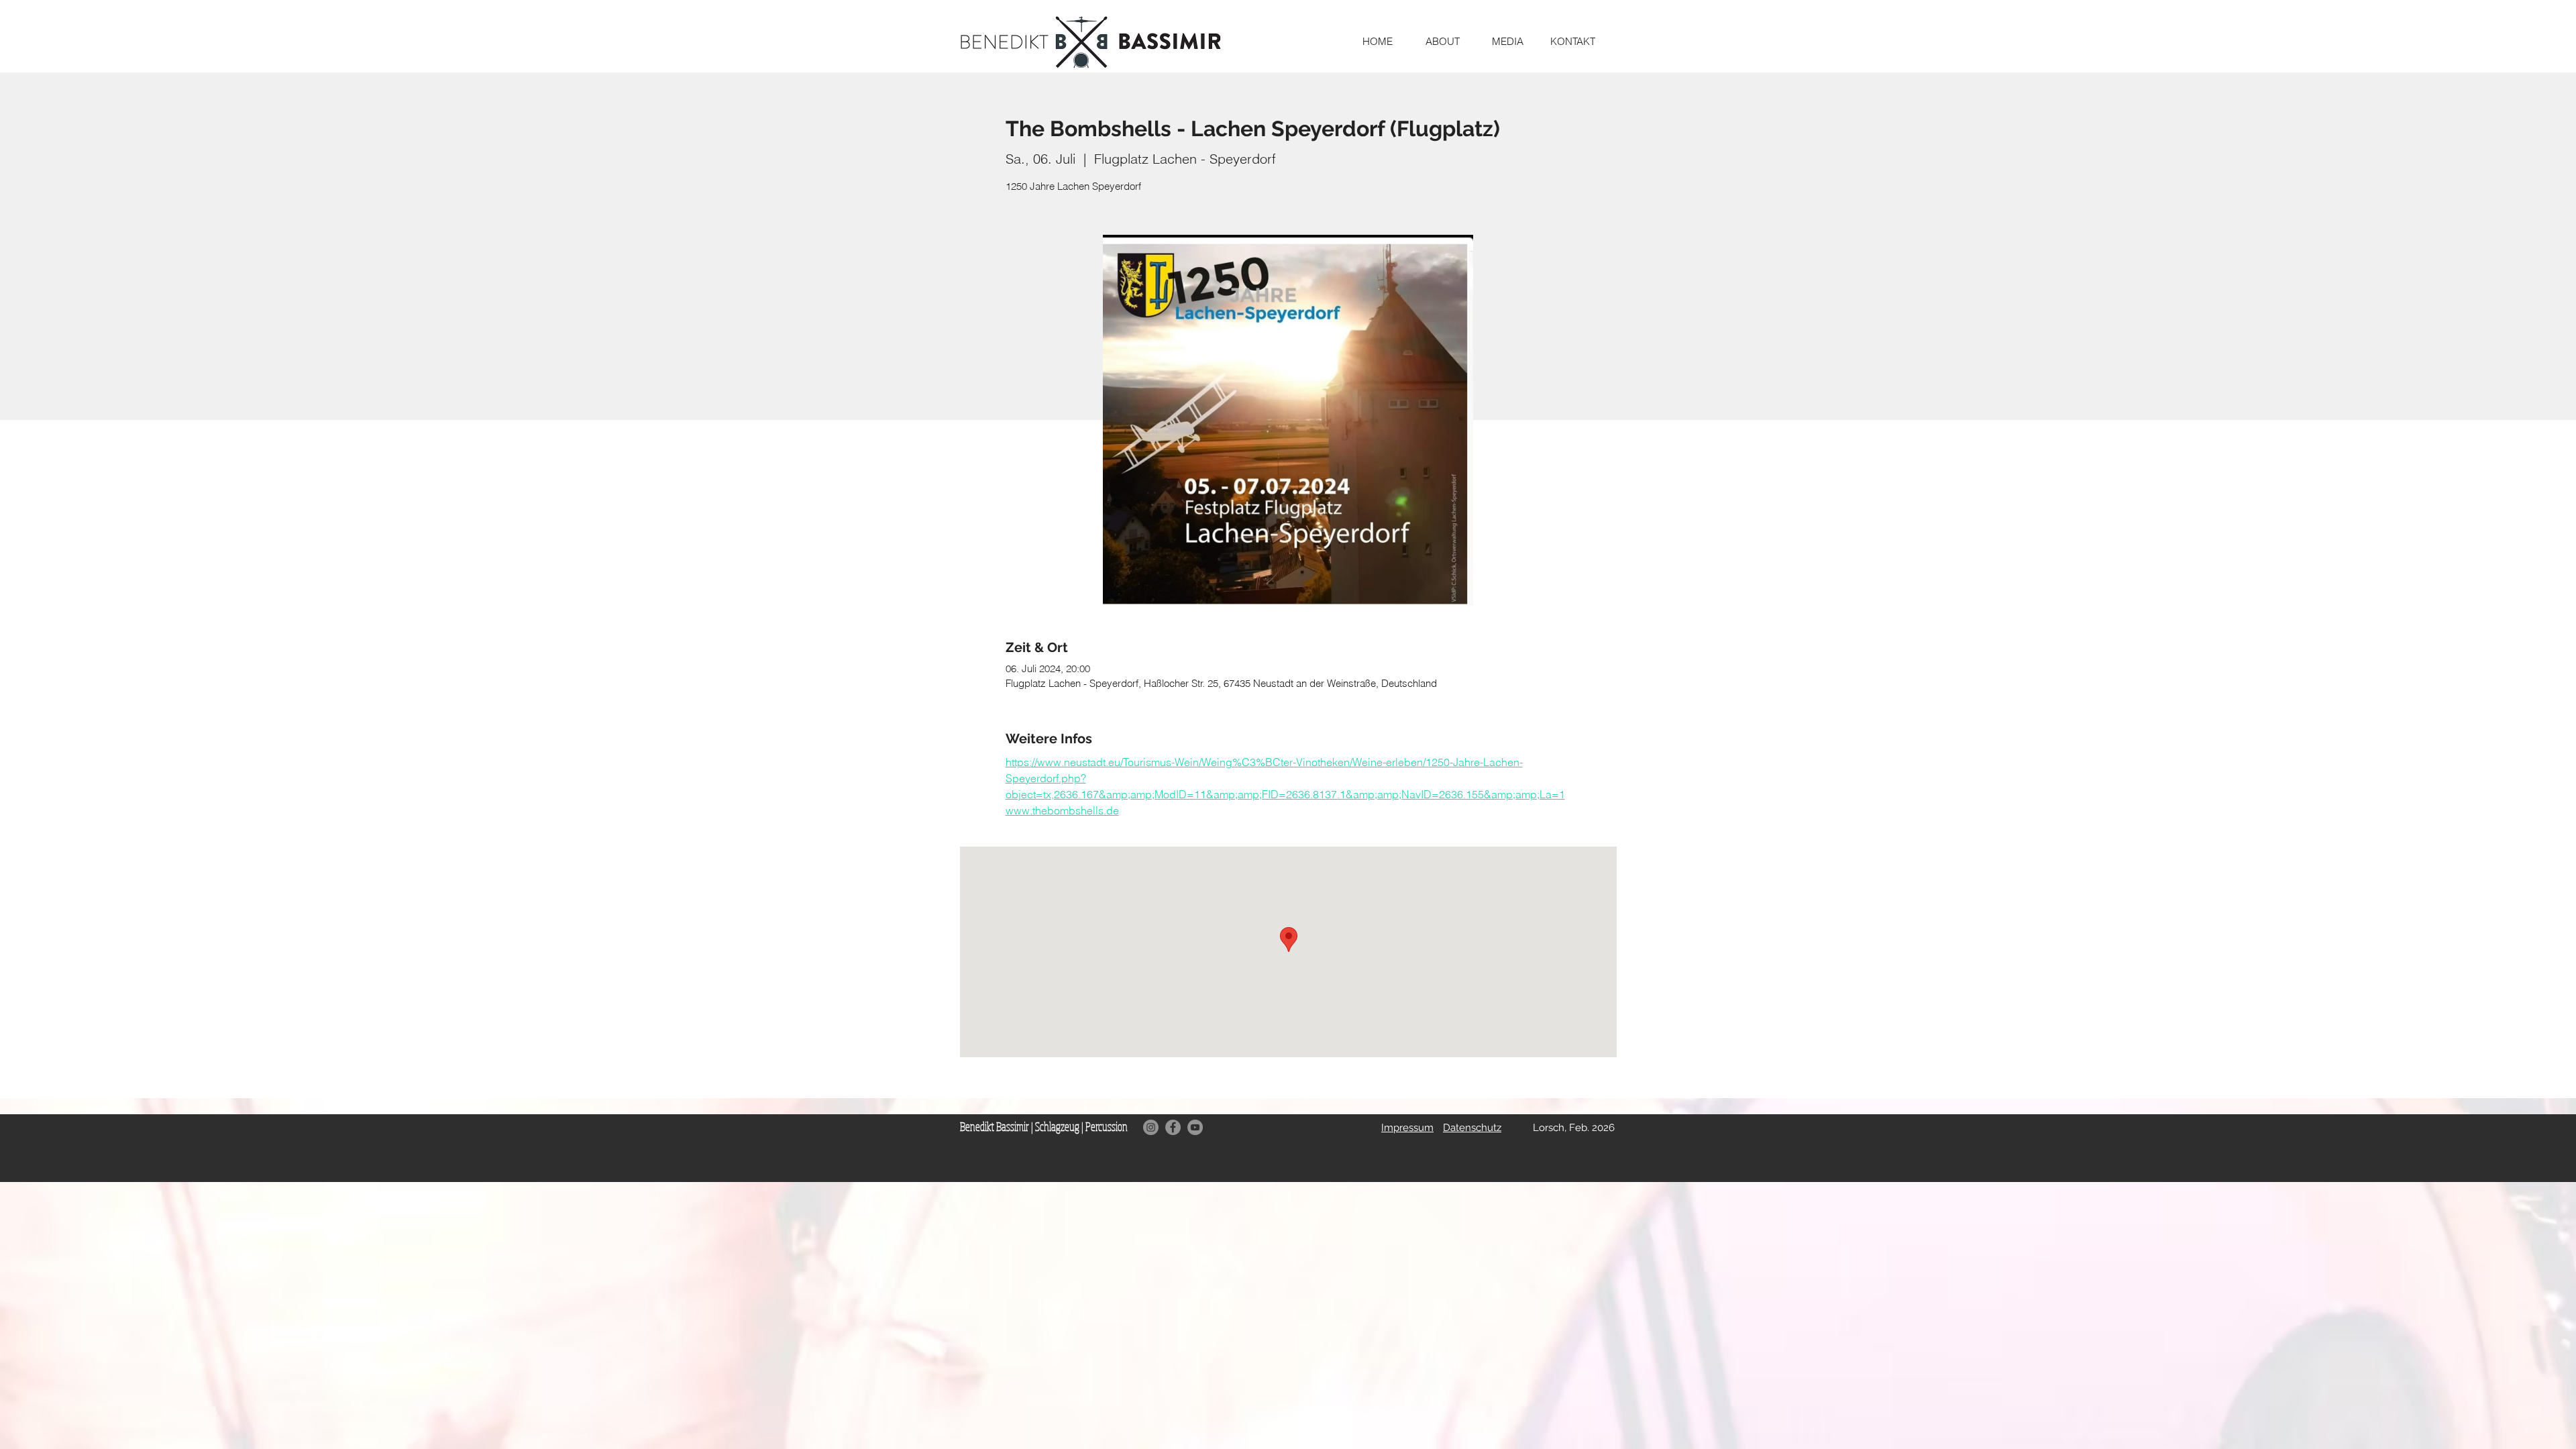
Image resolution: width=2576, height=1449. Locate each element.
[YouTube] (1195, 1127)
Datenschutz (1472, 1128)
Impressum (1407, 1128)
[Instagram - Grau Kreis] (1151, 1127)
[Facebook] (1173, 1127)
